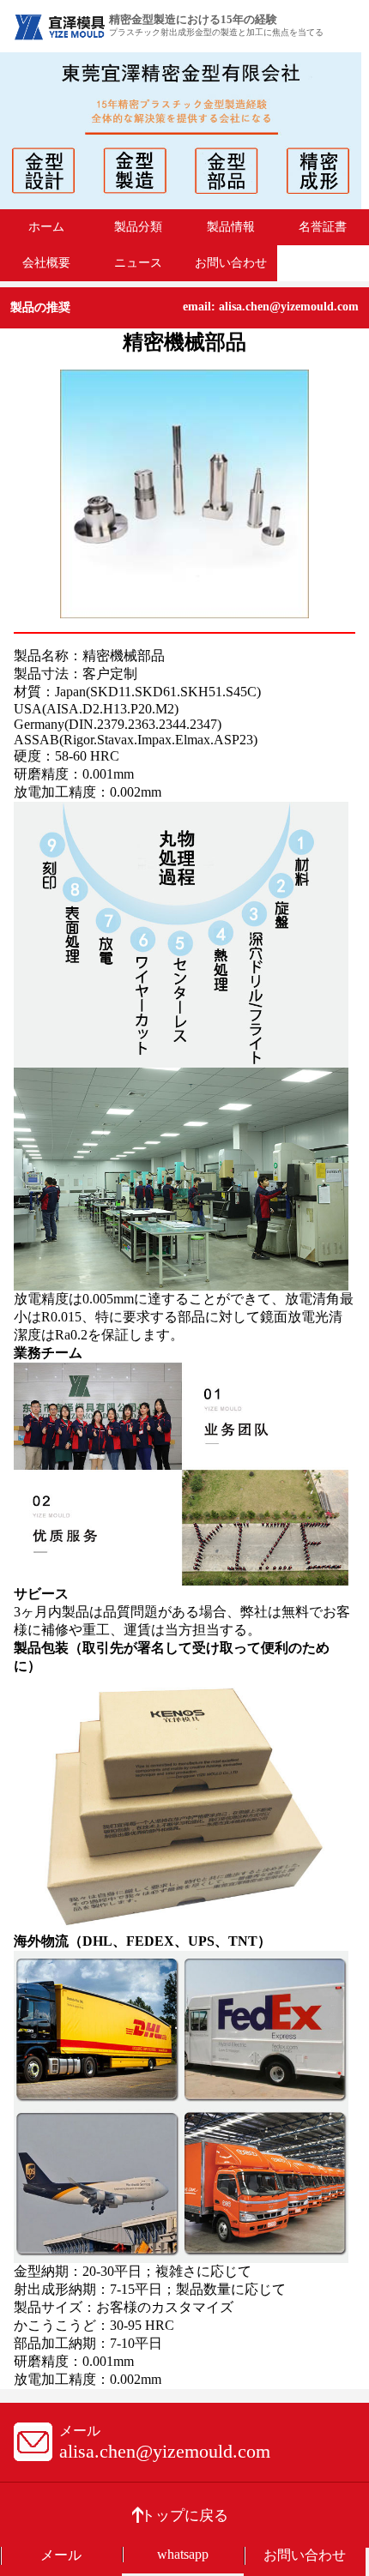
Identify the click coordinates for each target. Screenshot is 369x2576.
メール (61, 2555)
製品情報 (231, 226)
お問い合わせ (231, 262)
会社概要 (46, 262)
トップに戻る (184, 2516)
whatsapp (183, 2554)
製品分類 (138, 226)
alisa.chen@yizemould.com (165, 2451)
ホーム (46, 226)
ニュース (138, 262)
